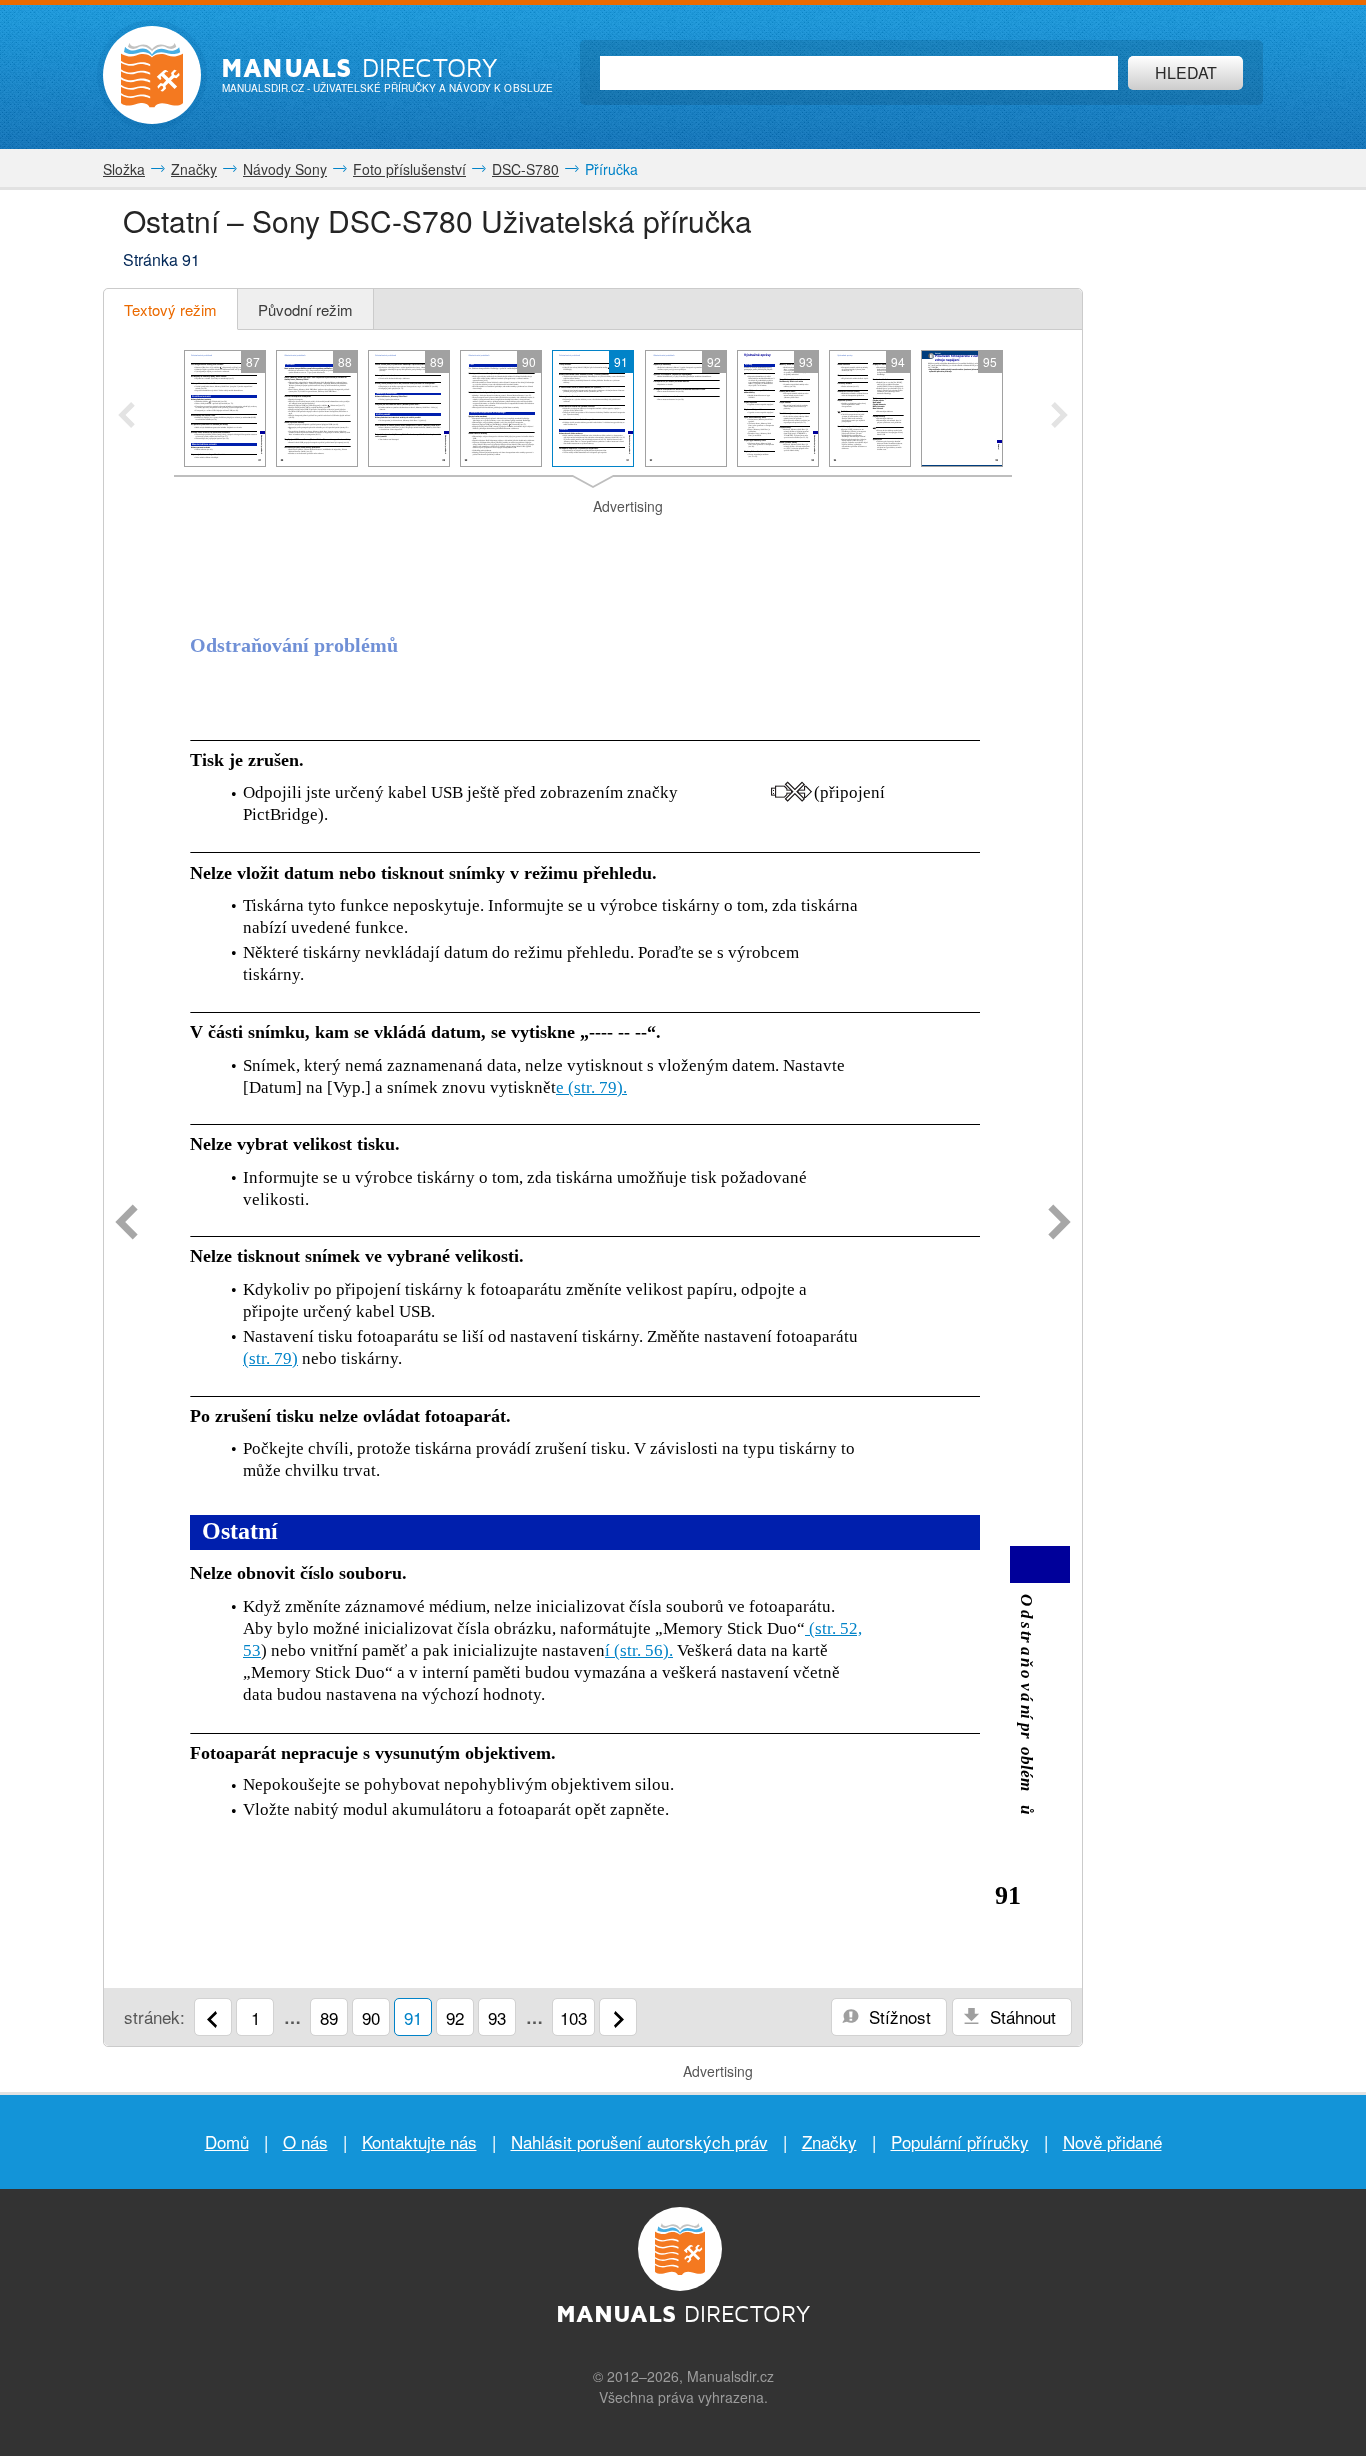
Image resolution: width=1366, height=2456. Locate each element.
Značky (829, 2141)
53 (252, 1650)
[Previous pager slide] (126, 417)
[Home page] (152, 75)
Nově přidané (1112, 2141)
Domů (227, 2141)
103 (573, 2017)
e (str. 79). (591, 1087)
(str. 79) (270, 1358)
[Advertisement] (593, 542)
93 (497, 2017)
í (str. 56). (639, 1650)
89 (329, 2017)
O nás (305, 2141)
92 (455, 2017)
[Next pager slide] (1059, 417)
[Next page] (1059, 1224)
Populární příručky (960, 2141)
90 (371, 2017)
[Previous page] (126, 1224)
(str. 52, (833, 1628)
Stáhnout (1020, 2016)
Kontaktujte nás (419, 2141)
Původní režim (305, 309)
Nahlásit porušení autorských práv (639, 2141)
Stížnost (897, 2016)
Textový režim (170, 309)
